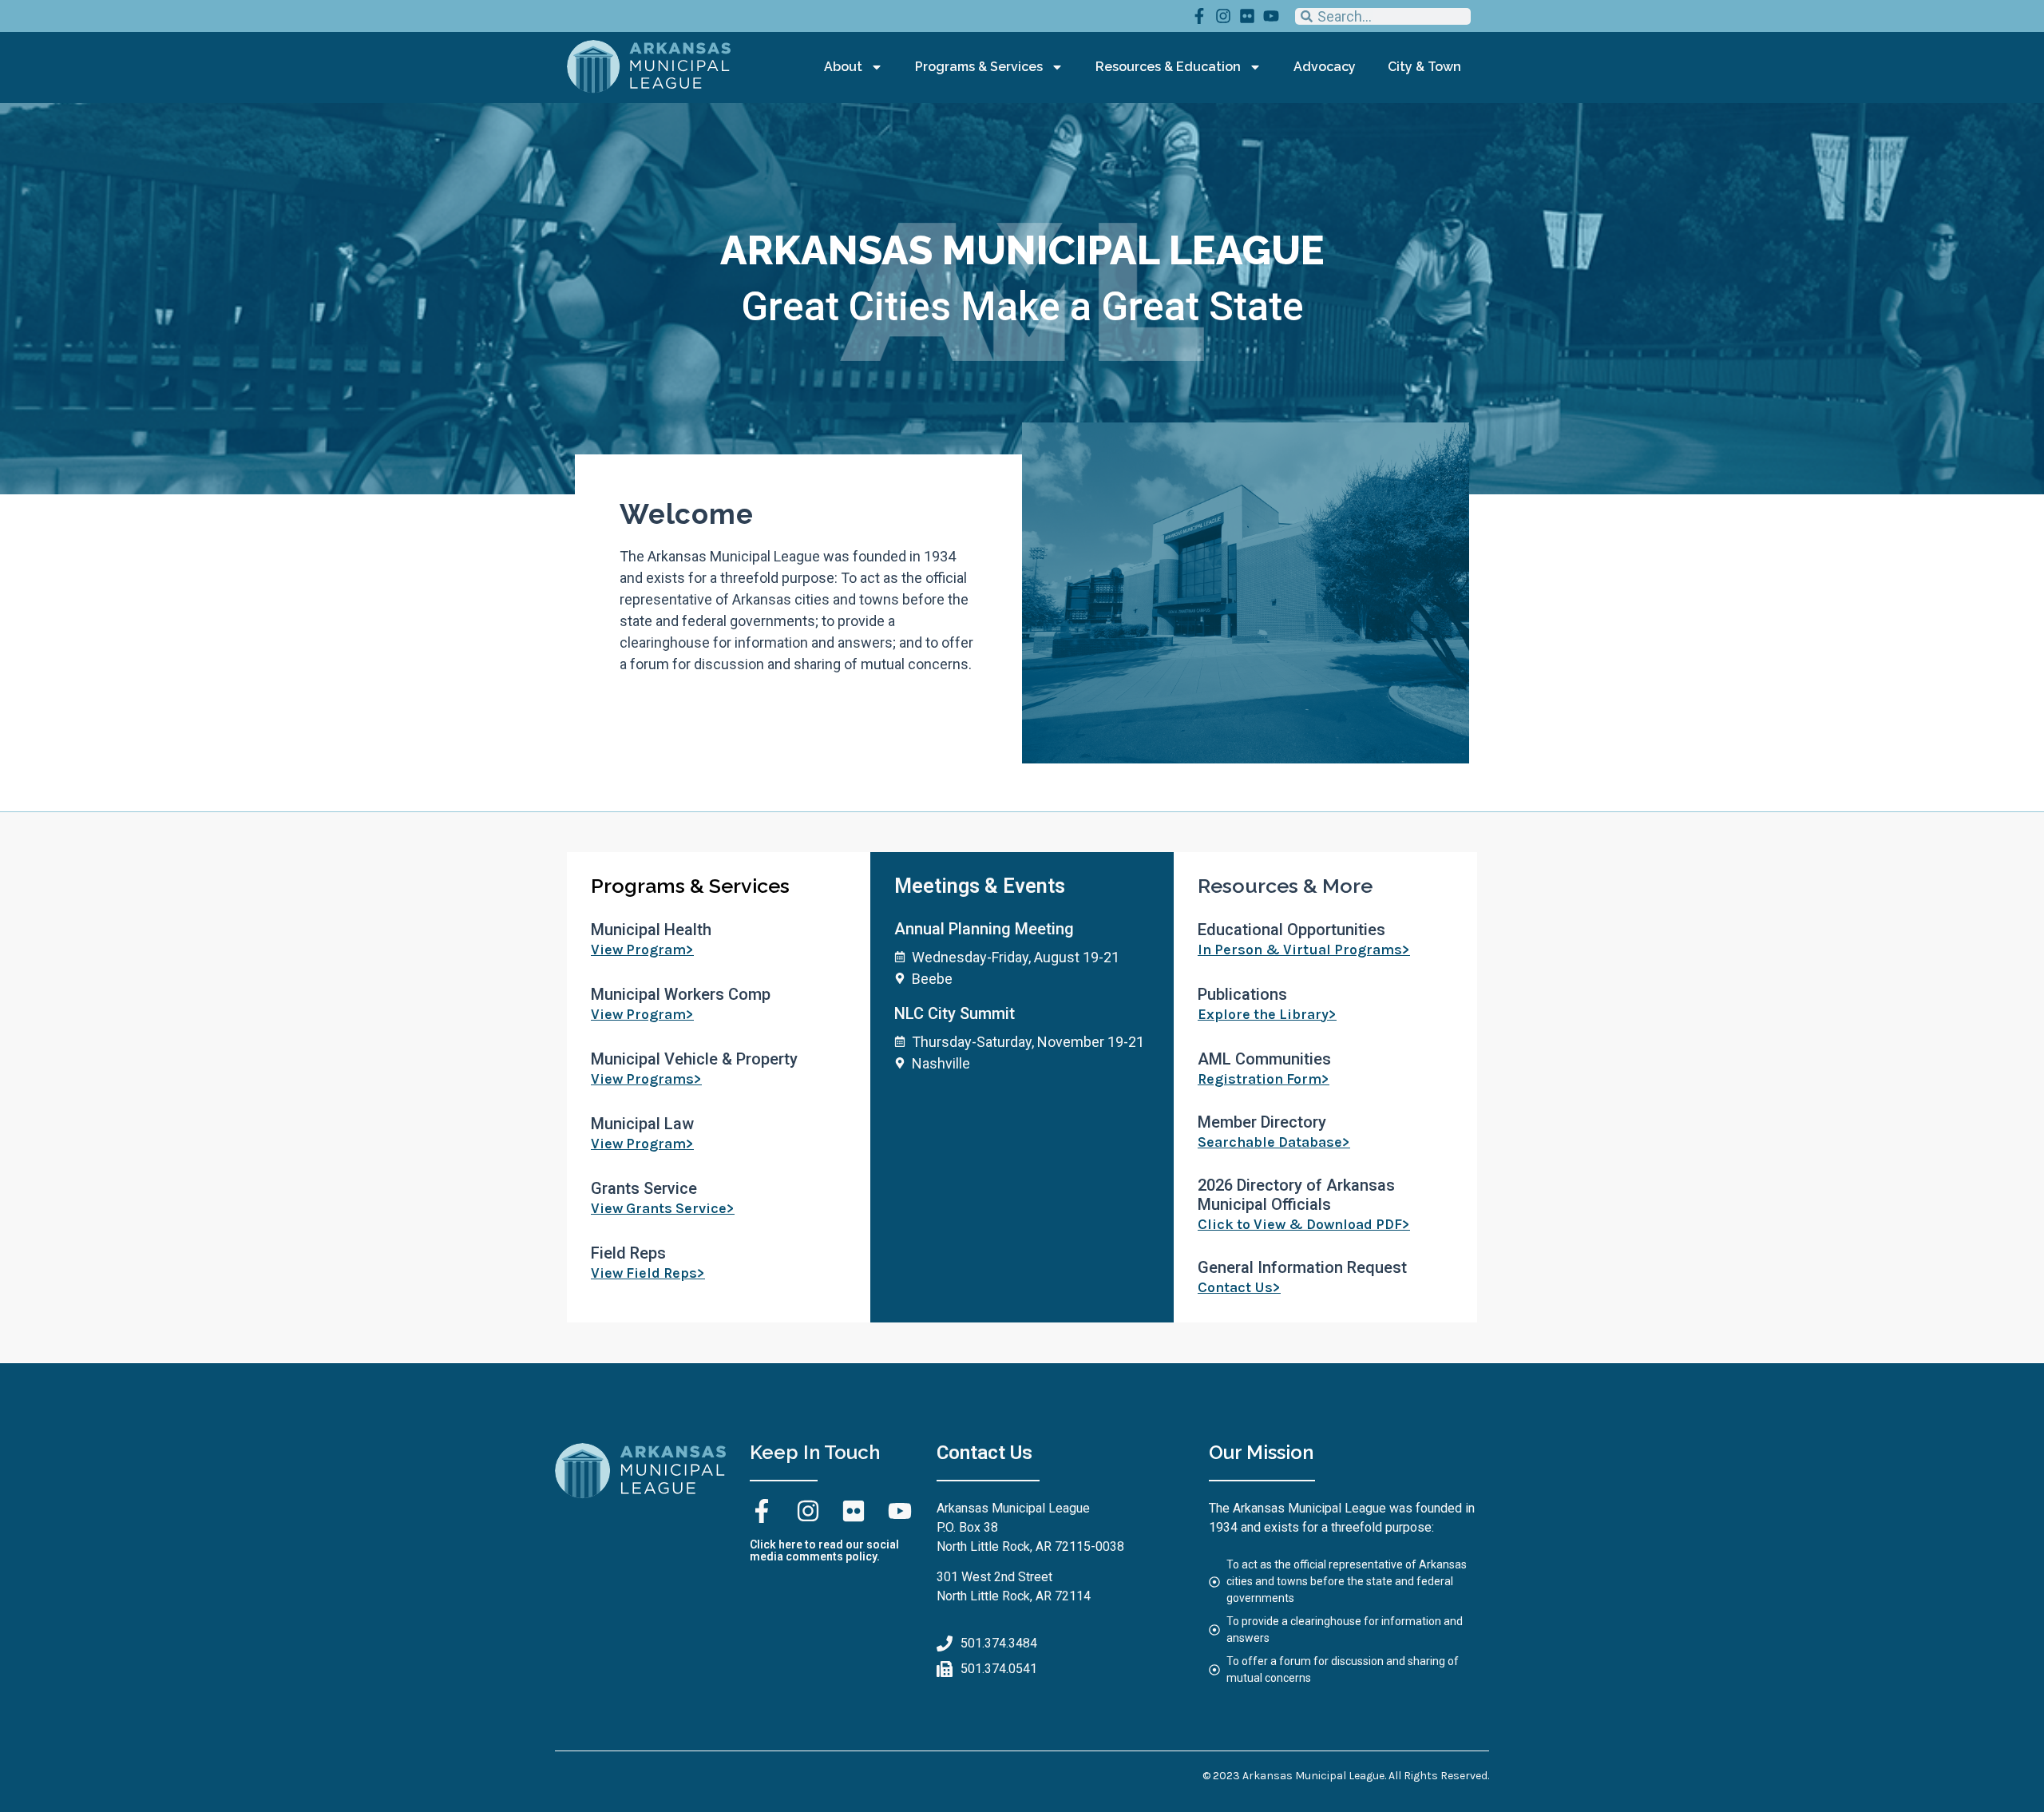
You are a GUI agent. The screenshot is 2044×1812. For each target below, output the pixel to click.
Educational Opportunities (1291, 930)
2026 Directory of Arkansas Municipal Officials (1296, 1195)
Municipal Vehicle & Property (694, 1059)
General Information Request (1302, 1267)
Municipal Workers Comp (681, 994)
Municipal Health (651, 930)
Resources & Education (1168, 67)
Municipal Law (642, 1124)
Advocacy (1325, 67)
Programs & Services (979, 67)
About (843, 67)
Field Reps (628, 1253)
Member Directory (1262, 1122)
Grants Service (644, 1188)
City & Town (1424, 67)
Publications (1242, 994)
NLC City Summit (955, 1013)
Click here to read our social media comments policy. (824, 1550)
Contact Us (984, 1453)
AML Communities (1264, 1059)
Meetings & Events (980, 886)
